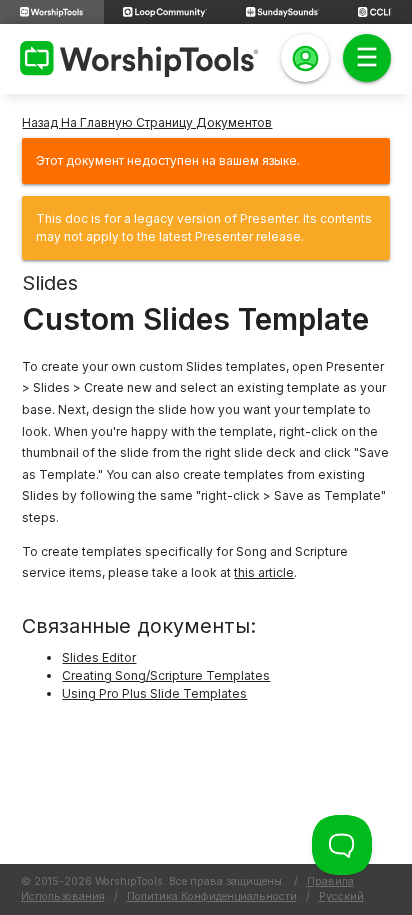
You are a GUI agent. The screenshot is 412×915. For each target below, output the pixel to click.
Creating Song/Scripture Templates (166, 675)
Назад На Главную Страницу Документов (147, 122)
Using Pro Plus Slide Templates (154, 693)
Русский (341, 896)
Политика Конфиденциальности (212, 896)
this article (264, 572)
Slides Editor (99, 657)
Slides (50, 283)
